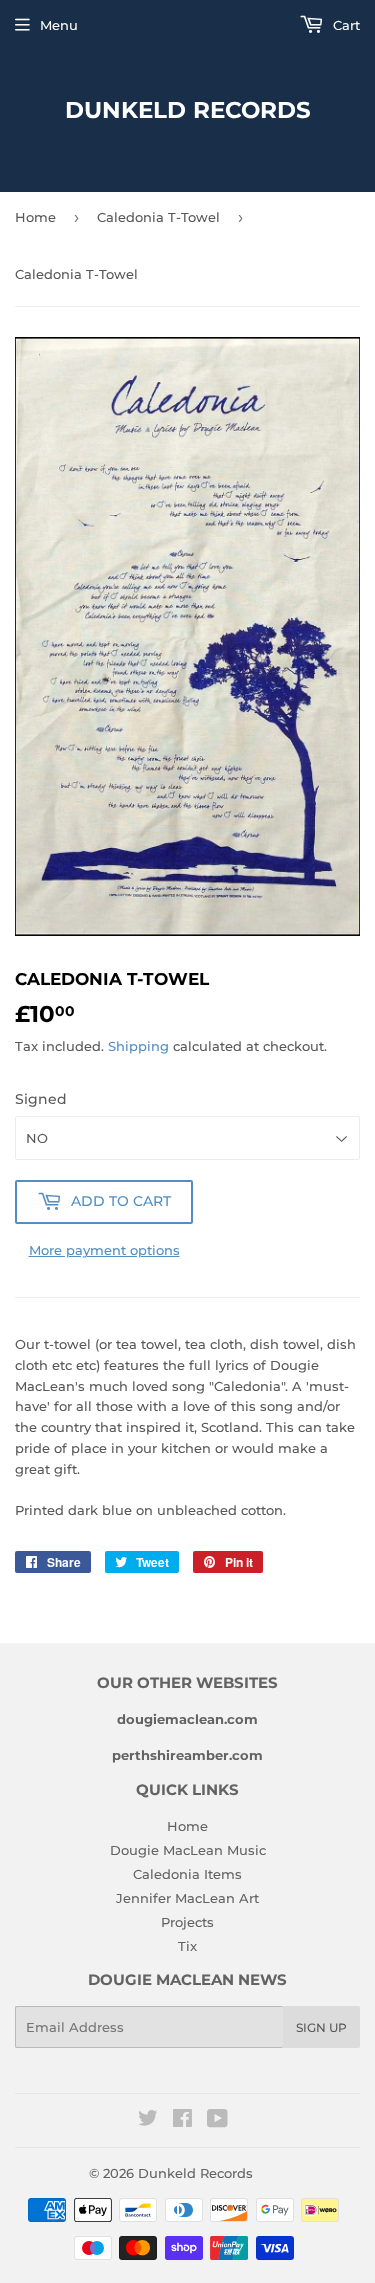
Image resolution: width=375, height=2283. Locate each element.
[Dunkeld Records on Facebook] (182, 2121)
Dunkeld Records (188, 110)
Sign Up (321, 2027)
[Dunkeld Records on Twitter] (148, 2121)
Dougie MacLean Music (188, 1850)
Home (35, 217)
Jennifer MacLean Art (187, 1898)
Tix (187, 1946)
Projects (187, 1922)
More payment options (104, 1250)
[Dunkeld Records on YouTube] (217, 2121)
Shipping (138, 1046)
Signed (41, 1099)
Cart (344, 25)
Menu (59, 25)
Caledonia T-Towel (158, 217)
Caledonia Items (187, 1874)
